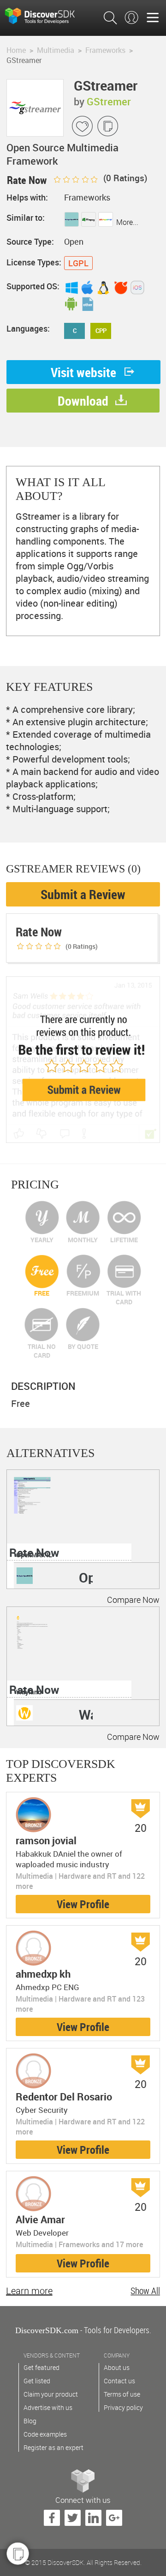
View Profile (83, 1904)
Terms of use (122, 2394)
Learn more (29, 2291)
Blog (30, 2421)
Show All (145, 2291)
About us (117, 2367)
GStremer (109, 101)
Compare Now (133, 1600)
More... (127, 222)
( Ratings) (124, 178)
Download (83, 401)
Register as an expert (53, 2447)
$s (46, 15)
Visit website (83, 372)
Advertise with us (48, 2407)
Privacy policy (123, 2407)
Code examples (45, 2434)
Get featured (41, 2367)
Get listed (37, 2381)
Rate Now (34, 1552)
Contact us (119, 2381)
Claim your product (51, 2394)
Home (16, 50)
